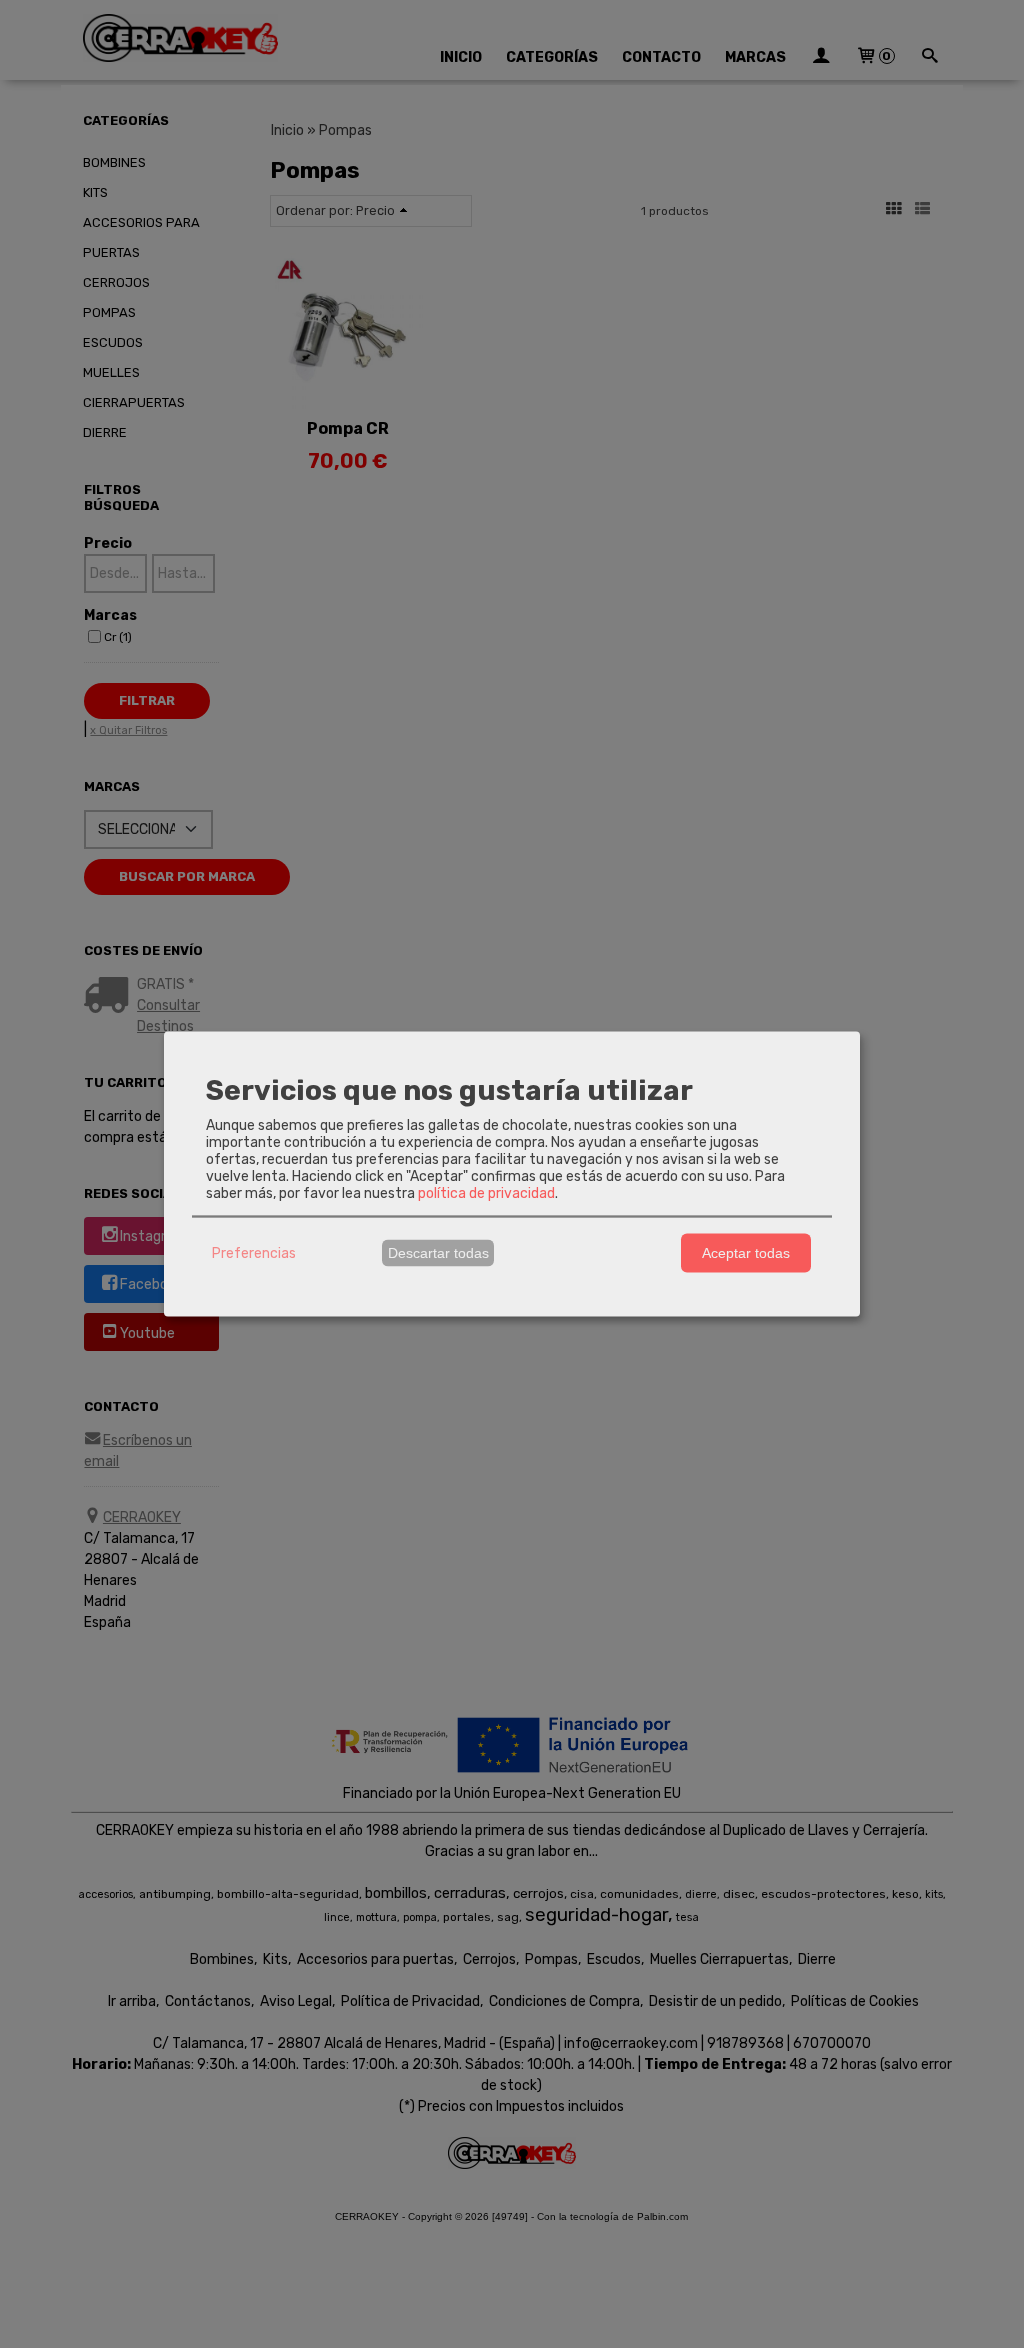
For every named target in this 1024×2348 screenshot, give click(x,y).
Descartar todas (438, 1253)
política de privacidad (486, 1192)
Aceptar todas (746, 1253)
